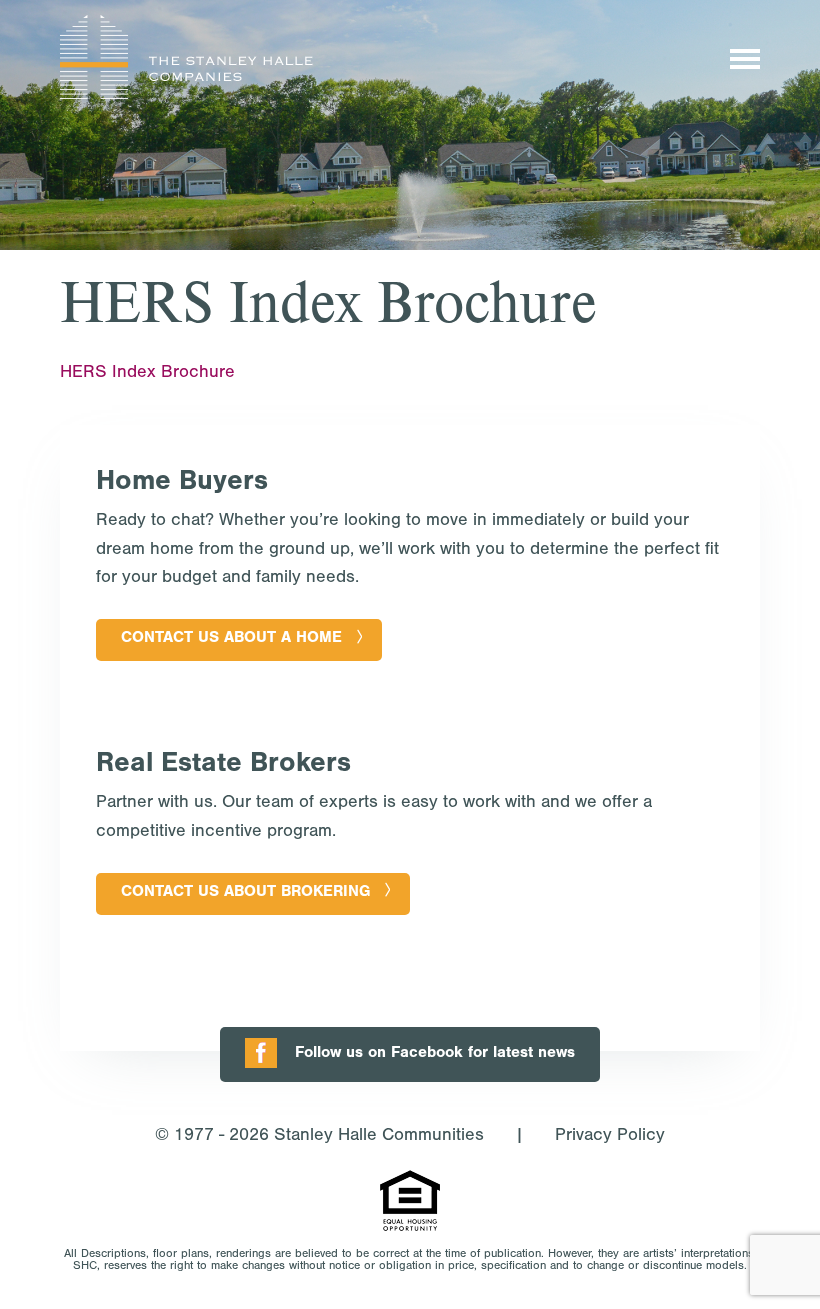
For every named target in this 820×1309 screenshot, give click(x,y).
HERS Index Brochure (147, 374)
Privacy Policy (610, 1137)
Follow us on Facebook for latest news (435, 1054)
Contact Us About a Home (231, 639)
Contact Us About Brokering (245, 893)
